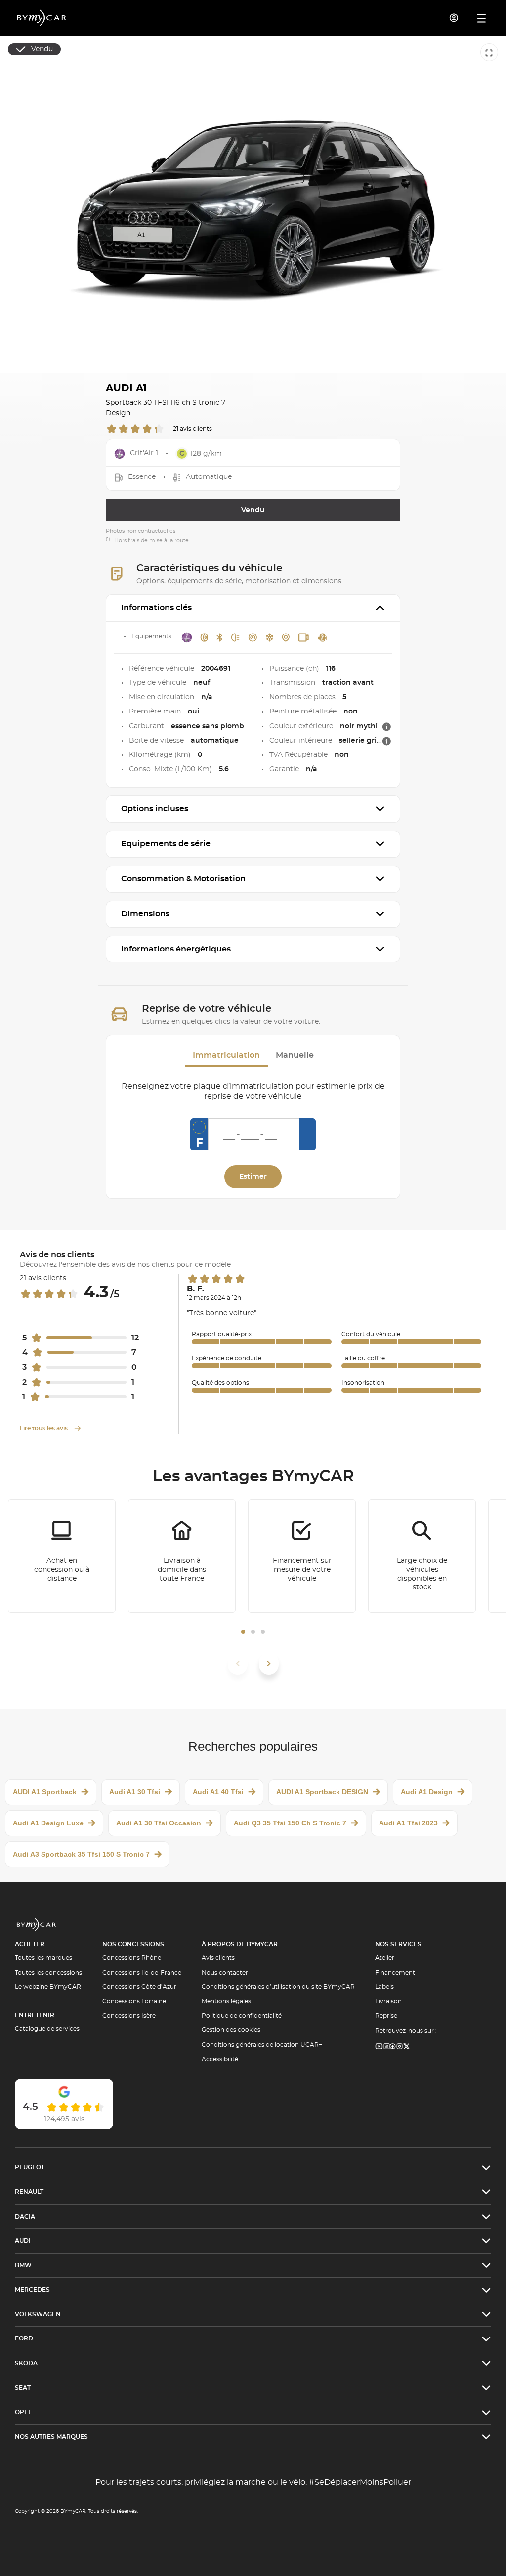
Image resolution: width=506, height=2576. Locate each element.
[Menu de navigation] (482, 18)
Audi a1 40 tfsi (218, 1792)
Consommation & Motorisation (183, 879)
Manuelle (295, 1055)
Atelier (385, 1958)
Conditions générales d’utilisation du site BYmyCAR (278, 1987)
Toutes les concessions (48, 1973)
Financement (395, 1973)
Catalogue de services (47, 2029)
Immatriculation (226, 1055)
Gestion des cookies (231, 2030)
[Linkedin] (379, 2047)
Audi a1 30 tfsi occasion (159, 1823)
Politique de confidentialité (242, 2016)
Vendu (253, 510)
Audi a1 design (427, 1792)
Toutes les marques (43, 1958)
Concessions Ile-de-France (142, 1973)
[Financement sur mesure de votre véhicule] (302, 1556)
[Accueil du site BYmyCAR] (42, 18)
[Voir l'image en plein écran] (489, 52)
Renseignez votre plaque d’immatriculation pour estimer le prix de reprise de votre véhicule (253, 1091)
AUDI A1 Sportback (45, 1792)
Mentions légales (226, 2001)
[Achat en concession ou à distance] (62, 1556)
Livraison (388, 2001)
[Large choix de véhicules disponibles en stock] (422, 1556)
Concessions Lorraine (134, 2001)
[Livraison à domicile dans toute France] (182, 1556)
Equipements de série (166, 844)
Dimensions (145, 914)
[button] (243, 1632)
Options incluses (155, 809)
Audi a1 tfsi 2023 (408, 1823)
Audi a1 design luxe (48, 1823)
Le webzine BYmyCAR (48, 1987)
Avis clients (218, 1958)
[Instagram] (400, 2047)
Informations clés (156, 608)
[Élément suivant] (269, 1664)
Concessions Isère (129, 2016)
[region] (253, 204)
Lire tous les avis (44, 1428)
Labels (384, 1987)
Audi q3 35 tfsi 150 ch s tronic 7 (290, 1823)
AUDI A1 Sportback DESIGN (322, 1792)
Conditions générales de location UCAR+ (262, 2045)
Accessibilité (220, 2059)
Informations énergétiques (176, 949)
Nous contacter (225, 1973)
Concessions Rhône (132, 1958)
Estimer (253, 1177)
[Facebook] (393, 2047)
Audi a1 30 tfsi (135, 1792)
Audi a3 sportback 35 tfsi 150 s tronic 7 (81, 1854)
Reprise (386, 2016)
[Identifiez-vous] (454, 18)
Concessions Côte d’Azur (139, 1987)
